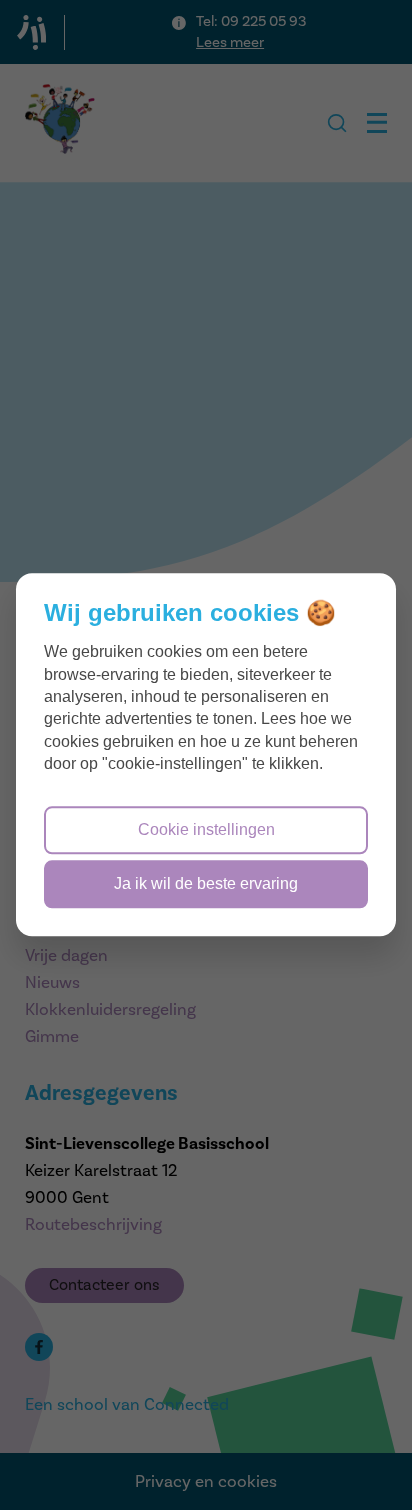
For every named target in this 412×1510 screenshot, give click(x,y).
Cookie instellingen (206, 829)
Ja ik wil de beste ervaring (206, 884)
